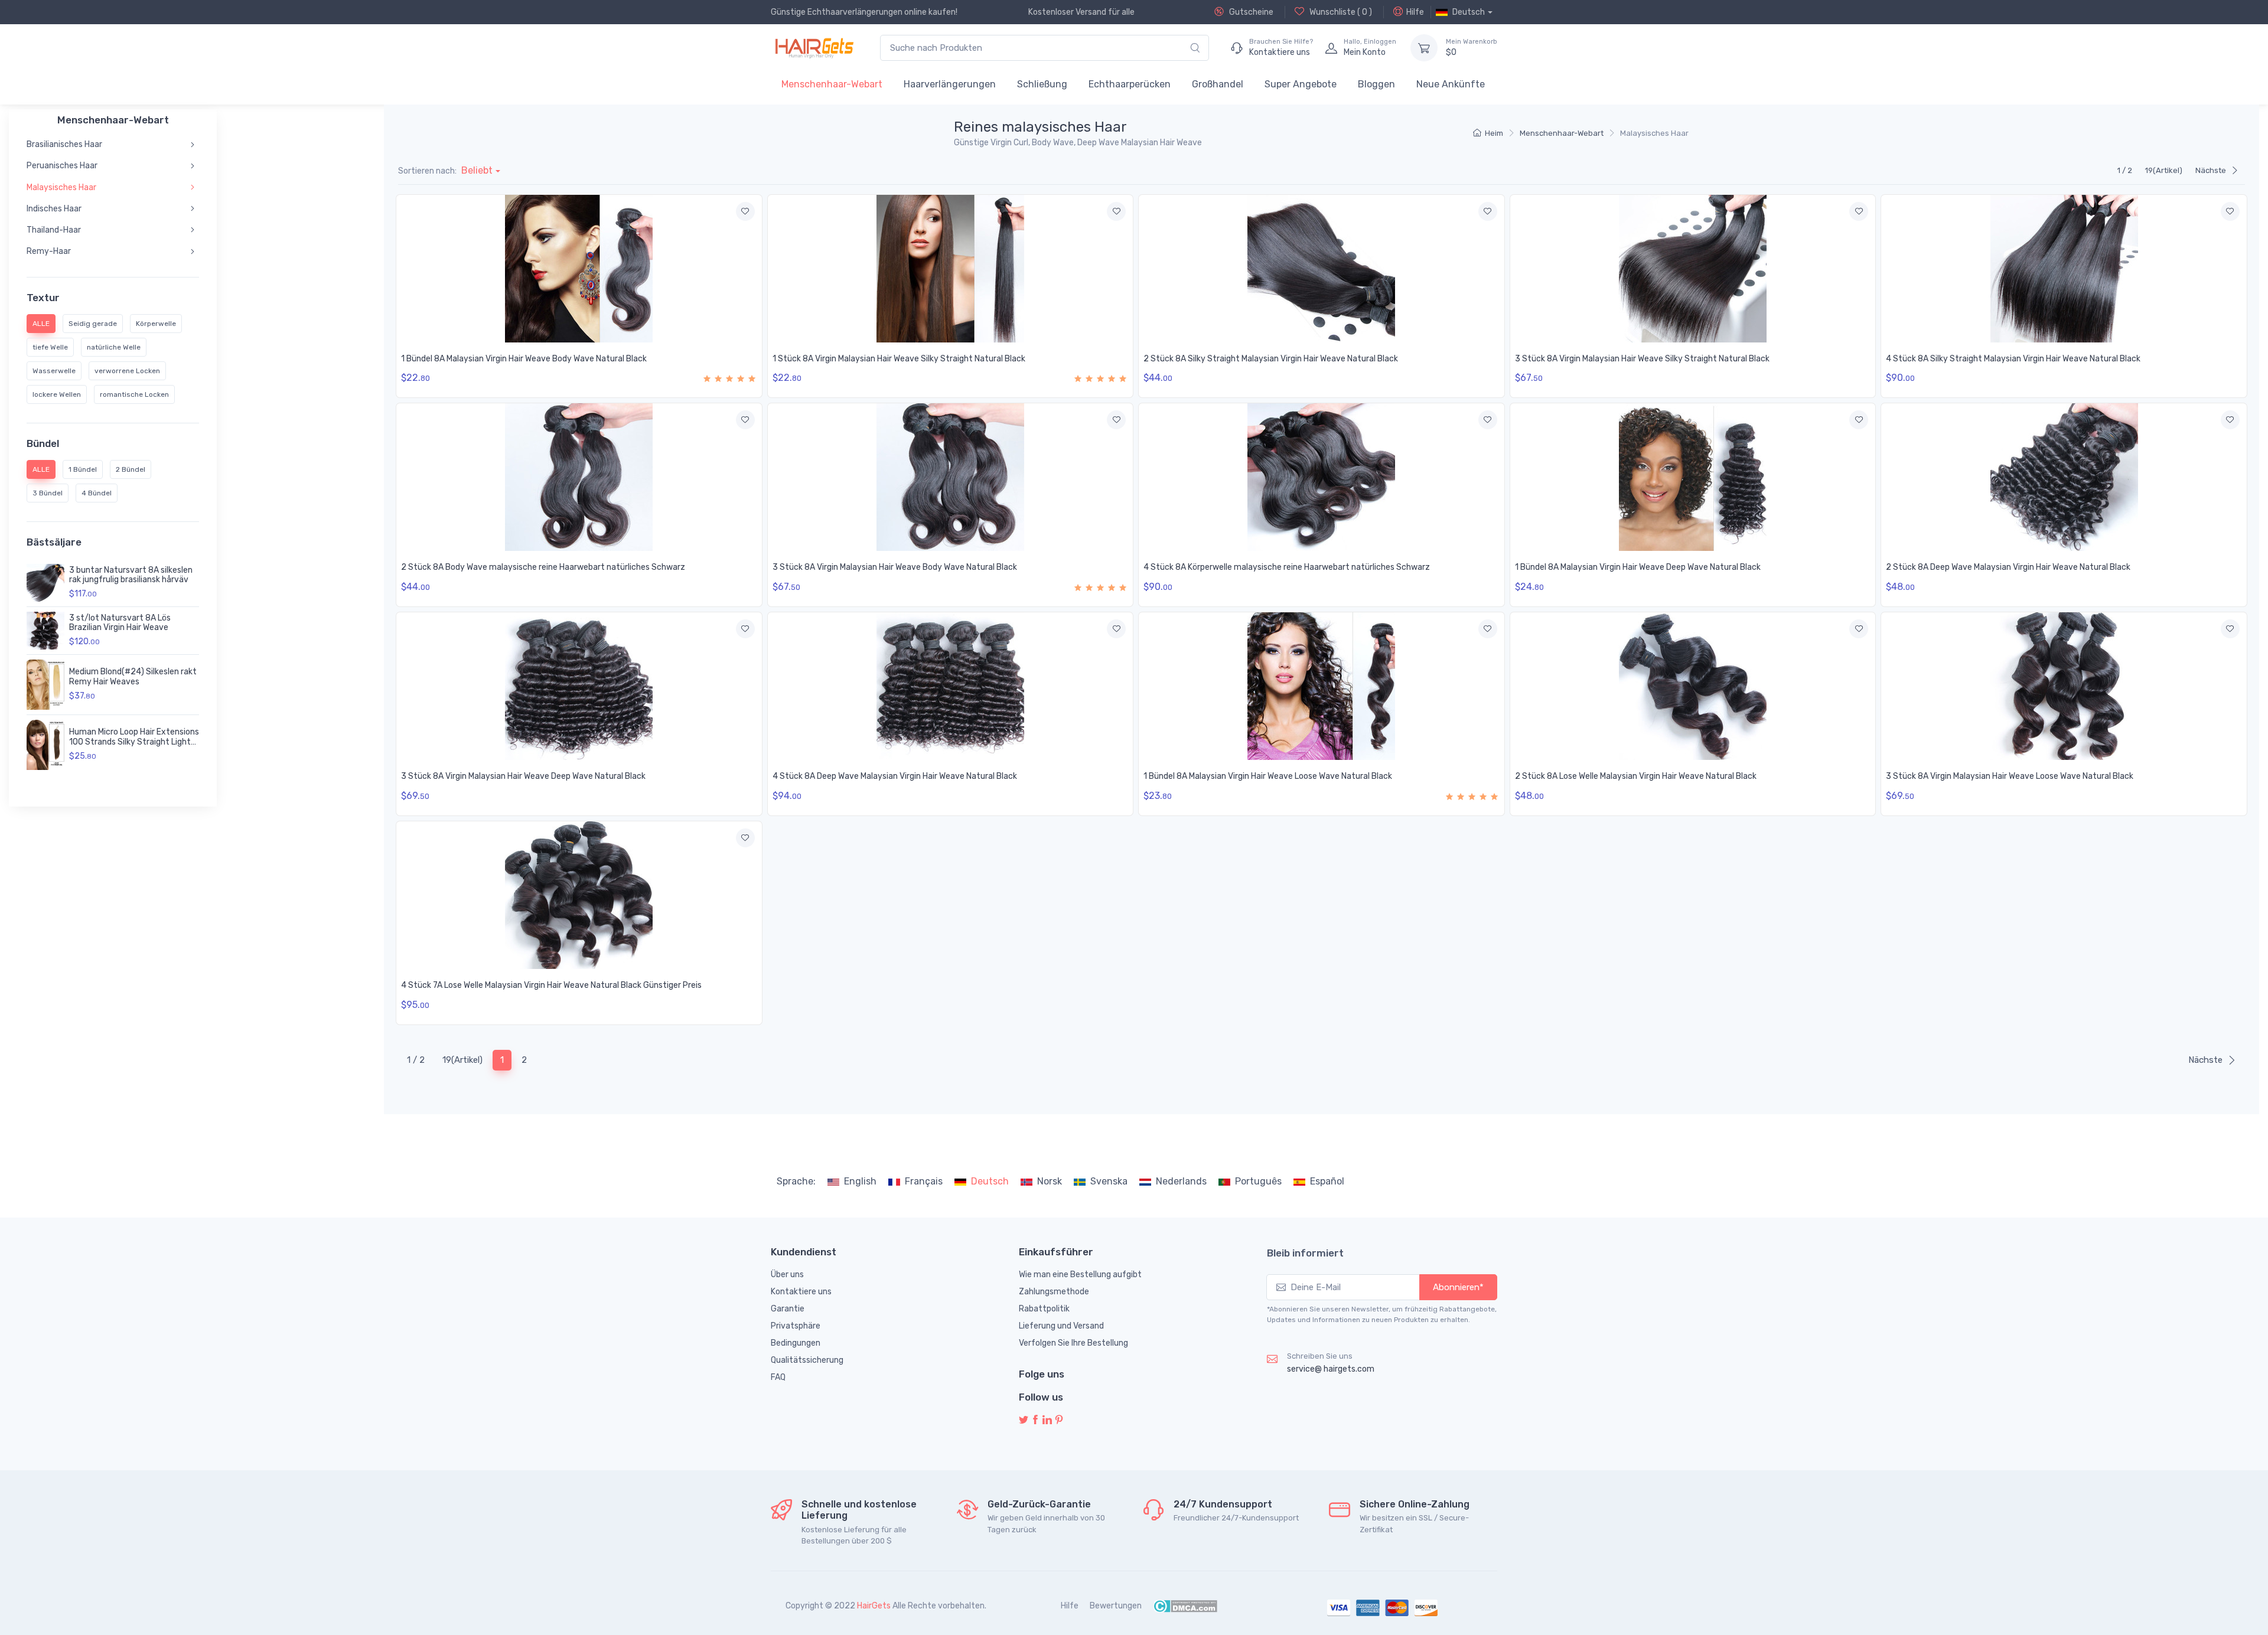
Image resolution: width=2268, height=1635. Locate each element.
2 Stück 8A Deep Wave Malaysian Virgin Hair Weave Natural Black (2008, 567)
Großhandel (1218, 84)
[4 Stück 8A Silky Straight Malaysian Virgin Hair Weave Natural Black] (2064, 269)
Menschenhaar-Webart (832, 84)
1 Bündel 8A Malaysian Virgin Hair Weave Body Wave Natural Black (524, 359)
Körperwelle (156, 324)
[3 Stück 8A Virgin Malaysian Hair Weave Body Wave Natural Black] (951, 477)
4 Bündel (97, 493)
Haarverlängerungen (950, 84)
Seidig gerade (93, 324)
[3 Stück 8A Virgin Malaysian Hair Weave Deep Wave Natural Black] (579, 686)
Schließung (1042, 84)
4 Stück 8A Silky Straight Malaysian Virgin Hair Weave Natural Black (2013, 359)
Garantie (788, 1309)
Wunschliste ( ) (1340, 12)
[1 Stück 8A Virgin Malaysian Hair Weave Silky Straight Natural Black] (951, 269)
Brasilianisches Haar (64, 144)
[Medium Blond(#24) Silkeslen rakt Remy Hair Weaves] (45, 685)
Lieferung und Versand (1061, 1326)
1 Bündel (83, 469)
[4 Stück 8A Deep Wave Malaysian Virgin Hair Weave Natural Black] (951, 686)
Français (924, 1181)
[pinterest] (1059, 1420)
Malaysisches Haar (61, 187)
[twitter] (1024, 1420)
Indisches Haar (54, 209)
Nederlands (1181, 1181)
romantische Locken (134, 394)
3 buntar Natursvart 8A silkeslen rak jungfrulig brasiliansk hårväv (131, 575)
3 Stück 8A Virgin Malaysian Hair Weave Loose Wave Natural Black (2010, 776)
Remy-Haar (49, 251)
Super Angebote (1301, 84)
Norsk (1050, 1181)
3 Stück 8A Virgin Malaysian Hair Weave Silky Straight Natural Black (1642, 359)
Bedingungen (796, 1343)
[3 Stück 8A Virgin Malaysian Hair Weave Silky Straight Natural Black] (1693, 269)
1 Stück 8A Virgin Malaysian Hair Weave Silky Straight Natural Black (899, 359)
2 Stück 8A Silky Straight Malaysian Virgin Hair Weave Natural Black (1271, 359)
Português (1258, 1181)
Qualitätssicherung (807, 1360)
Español (1327, 1181)
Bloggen (1376, 84)
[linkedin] (1047, 1420)
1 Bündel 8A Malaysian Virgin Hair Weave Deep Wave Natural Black (1638, 567)
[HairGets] (814, 48)
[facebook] (1035, 1420)
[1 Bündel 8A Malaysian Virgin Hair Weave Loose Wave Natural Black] (1322, 686)
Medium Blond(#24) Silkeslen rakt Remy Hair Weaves (133, 677)
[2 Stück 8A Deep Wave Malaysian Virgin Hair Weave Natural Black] (2064, 477)
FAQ (778, 1377)
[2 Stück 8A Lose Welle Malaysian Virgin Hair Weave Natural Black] (1693, 686)
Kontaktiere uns (801, 1292)
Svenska (1109, 1181)
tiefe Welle (50, 347)
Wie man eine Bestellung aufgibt (1080, 1275)
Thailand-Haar (54, 230)
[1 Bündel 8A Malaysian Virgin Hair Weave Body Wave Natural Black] (579, 269)
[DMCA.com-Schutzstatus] (1185, 1606)
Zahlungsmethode (1054, 1292)
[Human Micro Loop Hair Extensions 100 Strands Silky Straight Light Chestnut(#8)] (45, 745)
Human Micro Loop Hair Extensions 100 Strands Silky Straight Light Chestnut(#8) (134, 742)
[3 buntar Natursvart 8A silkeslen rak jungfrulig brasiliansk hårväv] (45, 583)
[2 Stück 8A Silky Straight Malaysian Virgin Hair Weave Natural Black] (1322, 269)
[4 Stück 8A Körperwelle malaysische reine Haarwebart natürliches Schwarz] (1322, 477)
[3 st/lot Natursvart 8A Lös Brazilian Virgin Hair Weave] (45, 631)
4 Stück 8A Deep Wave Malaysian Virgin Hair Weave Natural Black (895, 776)
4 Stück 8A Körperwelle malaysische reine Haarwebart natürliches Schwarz (1287, 567)
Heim (1494, 133)
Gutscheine (1250, 12)
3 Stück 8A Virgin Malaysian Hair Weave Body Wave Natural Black (895, 567)
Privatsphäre (796, 1326)
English (860, 1181)
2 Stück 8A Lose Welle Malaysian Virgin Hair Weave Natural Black (1636, 776)
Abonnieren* (1458, 1287)
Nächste (2211, 170)
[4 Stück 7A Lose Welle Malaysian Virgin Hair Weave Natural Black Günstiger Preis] (579, 895)
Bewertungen (1116, 1606)
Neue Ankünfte (1451, 84)
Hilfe (1415, 12)
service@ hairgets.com (1331, 1369)
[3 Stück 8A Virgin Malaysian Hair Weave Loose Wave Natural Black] (2064, 686)
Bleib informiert (1305, 1253)
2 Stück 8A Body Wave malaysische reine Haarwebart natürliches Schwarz (543, 567)
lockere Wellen (57, 394)
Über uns (787, 1275)
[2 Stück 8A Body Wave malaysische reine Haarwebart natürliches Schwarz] (579, 477)
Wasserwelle (54, 371)
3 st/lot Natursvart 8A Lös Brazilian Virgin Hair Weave (120, 623)
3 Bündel (48, 493)
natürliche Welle (114, 347)
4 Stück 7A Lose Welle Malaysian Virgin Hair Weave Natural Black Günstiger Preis (551, 985)
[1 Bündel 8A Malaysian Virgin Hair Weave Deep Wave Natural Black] (1693, 477)
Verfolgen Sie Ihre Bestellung (1073, 1343)
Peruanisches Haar (62, 166)
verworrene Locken (127, 371)
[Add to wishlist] (745, 211)
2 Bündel (131, 469)
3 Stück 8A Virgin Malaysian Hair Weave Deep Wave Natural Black (523, 776)
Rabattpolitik (1044, 1309)
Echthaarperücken (1130, 84)
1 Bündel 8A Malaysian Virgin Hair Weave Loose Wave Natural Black (1268, 776)
